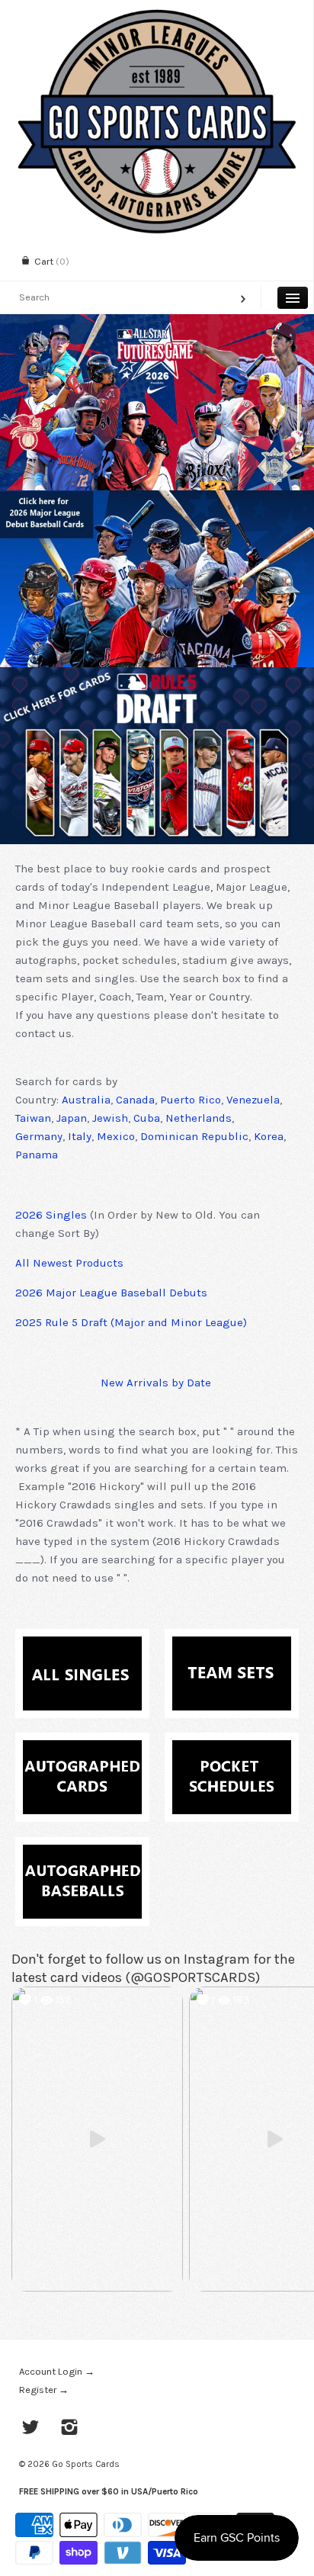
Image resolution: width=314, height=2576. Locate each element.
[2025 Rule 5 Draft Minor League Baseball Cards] (157, 756)
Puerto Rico (191, 1100)
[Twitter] (31, 2429)
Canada (135, 1100)
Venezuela (253, 1100)
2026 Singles (51, 1215)
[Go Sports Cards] (157, 13)
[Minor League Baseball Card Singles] (82, 1646)
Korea (269, 1136)
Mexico (116, 1136)
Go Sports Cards (86, 2464)
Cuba (147, 1118)
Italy (80, 1136)
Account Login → (57, 2371)
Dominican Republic (194, 1136)
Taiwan (33, 1118)
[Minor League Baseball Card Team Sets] (232, 1646)
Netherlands (199, 1118)
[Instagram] (70, 2429)
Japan (72, 1118)
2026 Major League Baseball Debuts (111, 1293)
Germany (39, 1136)
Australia (86, 1100)
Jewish (110, 1118)
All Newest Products (69, 1263)
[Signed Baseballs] (82, 1854)
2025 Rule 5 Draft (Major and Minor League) (131, 1322)
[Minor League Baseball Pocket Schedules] (232, 1749)
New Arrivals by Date (156, 1383)
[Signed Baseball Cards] (82, 1749)
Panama (37, 1155)
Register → (44, 2390)
